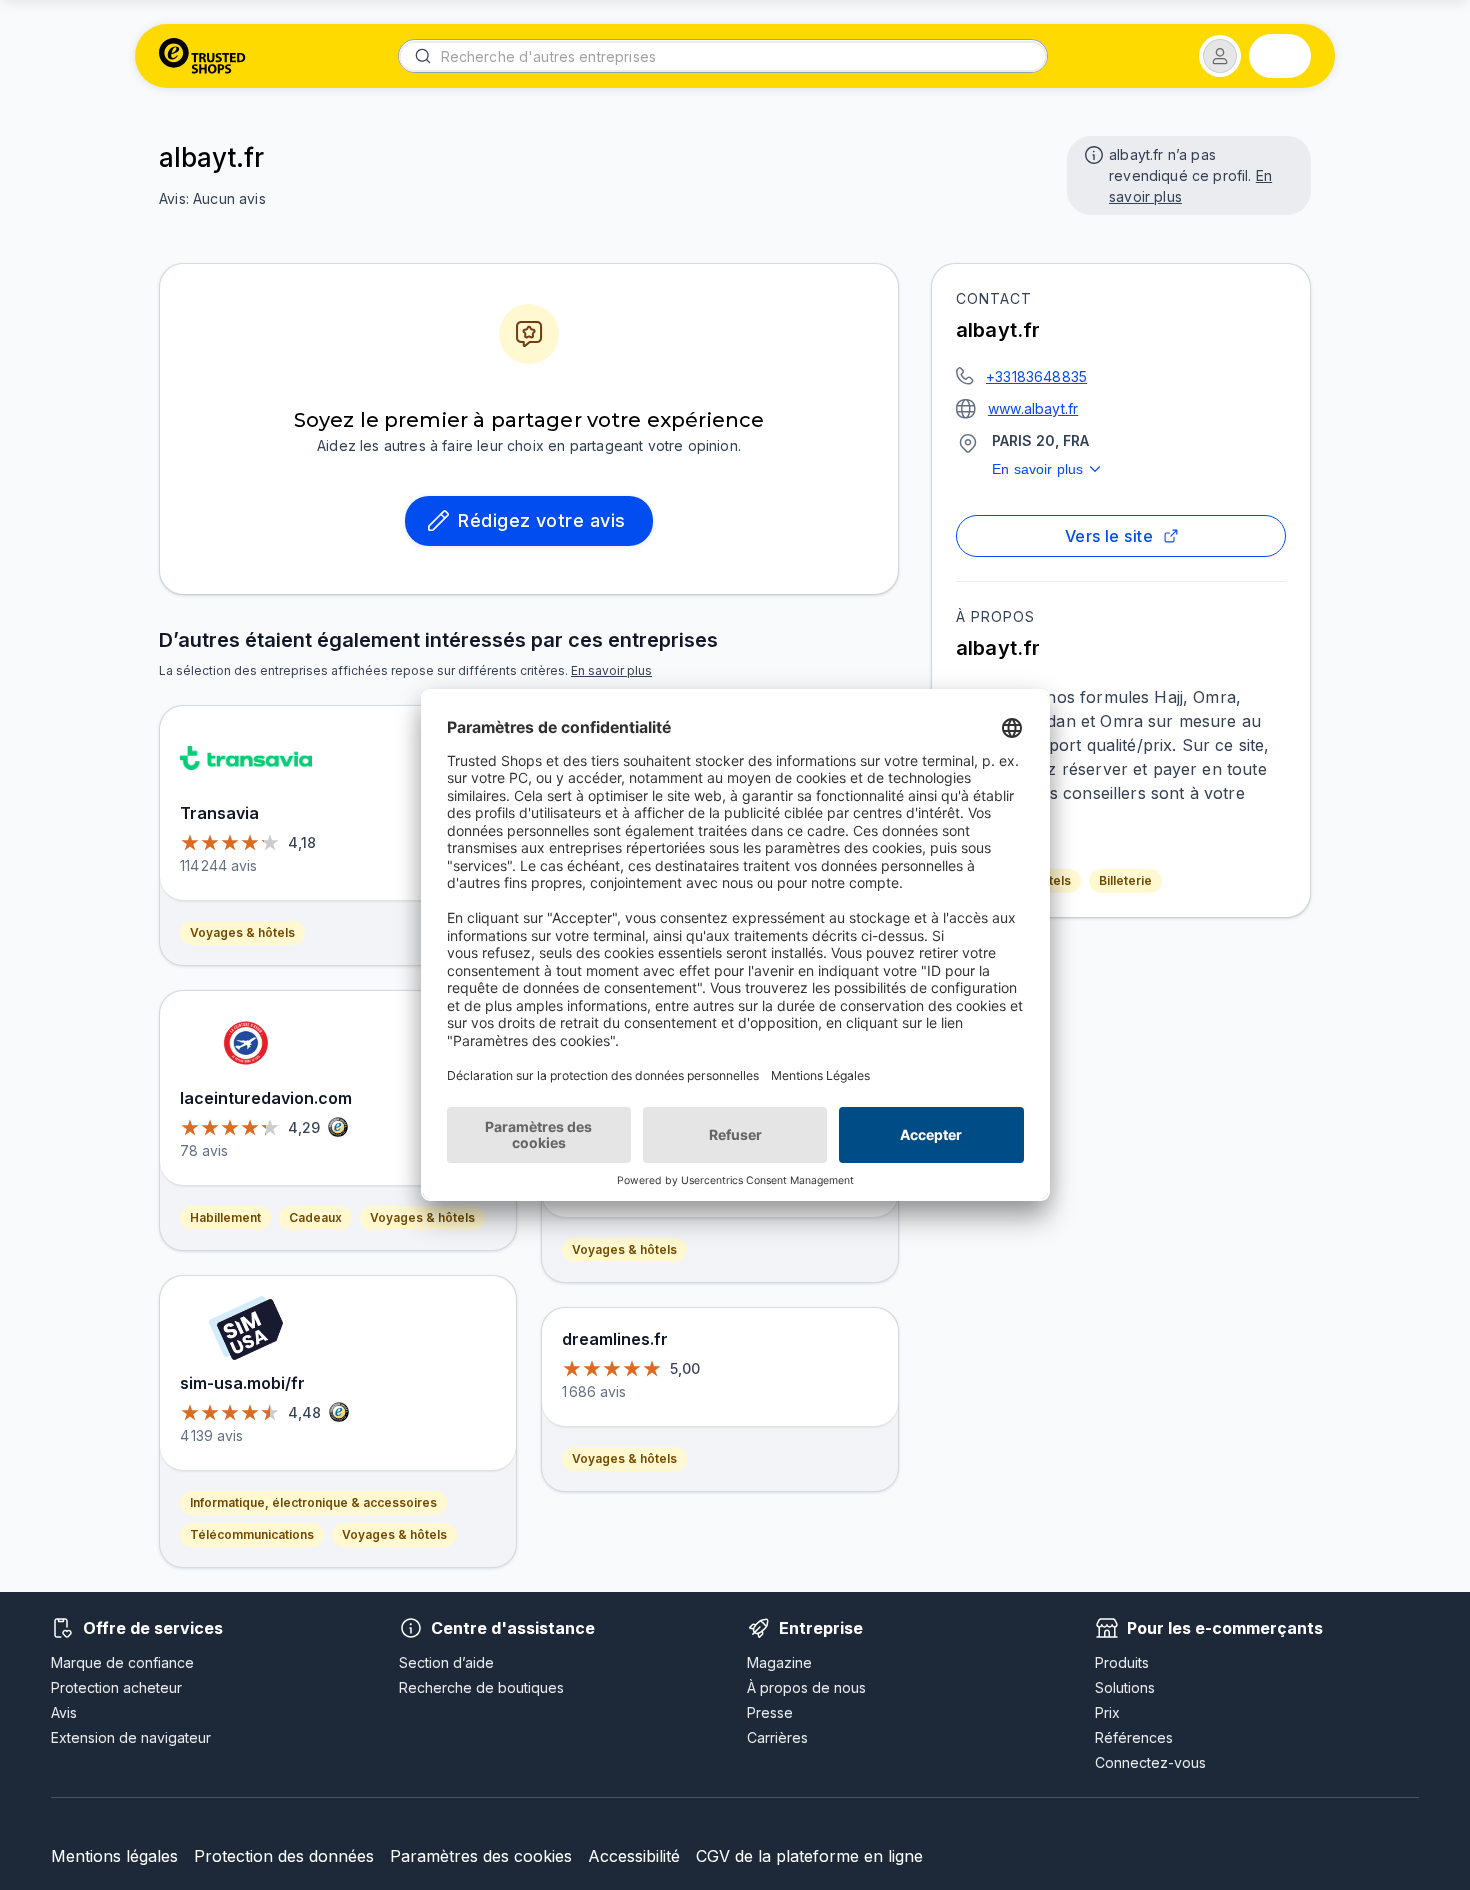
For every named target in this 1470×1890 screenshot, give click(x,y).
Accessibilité (634, 1856)
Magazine (779, 1662)
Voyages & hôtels (242, 932)
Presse (770, 1712)
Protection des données (284, 1856)
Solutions (1125, 1687)
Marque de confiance (122, 1662)
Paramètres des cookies (481, 1856)
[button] (1220, 56)
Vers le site (1109, 536)
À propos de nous (806, 1687)
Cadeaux (315, 1217)
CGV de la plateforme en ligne (809, 1856)
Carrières (777, 1737)
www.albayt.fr (1033, 408)
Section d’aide (446, 1662)
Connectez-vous (1150, 1762)
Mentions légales (114, 1856)
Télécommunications (252, 1534)
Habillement (225, 1217)
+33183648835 (1036, 376)
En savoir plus (1037, 469)
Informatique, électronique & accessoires (313, 1502)
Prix (1107, 1712)
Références (1134, 1737)
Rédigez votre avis (541, 520)
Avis (64, 1712)
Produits (1122, 1662)
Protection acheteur (116, 1687)
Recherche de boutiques (481, 1687)
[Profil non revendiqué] (1092, 153)
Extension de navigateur (131, 1737)
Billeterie (1125, 880)
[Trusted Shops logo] (202, 56)
